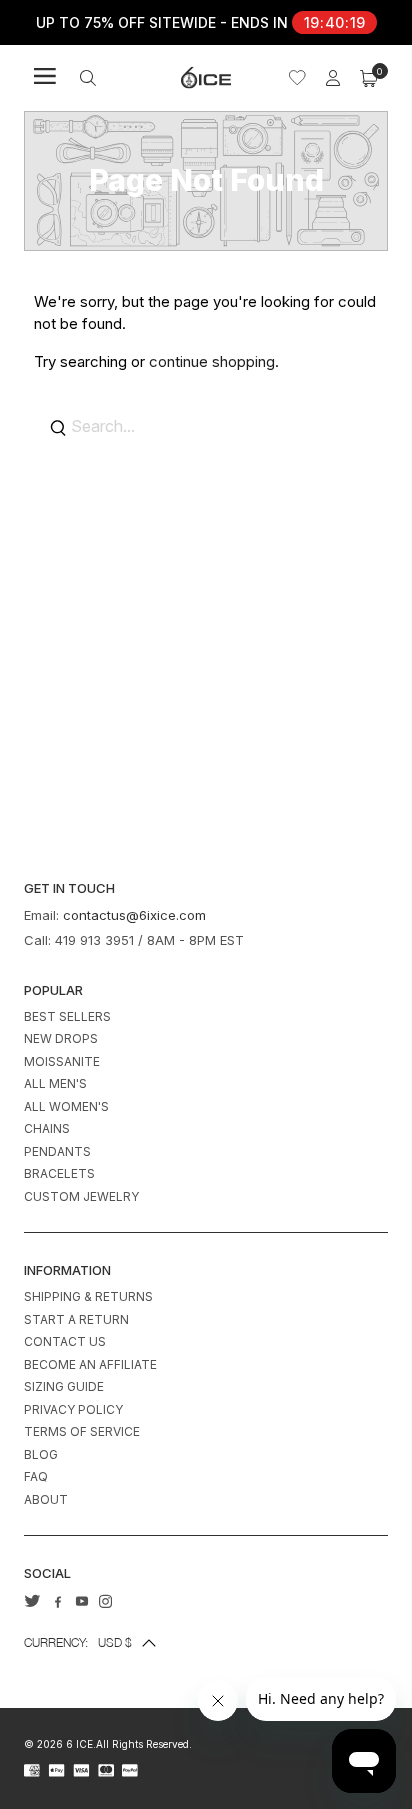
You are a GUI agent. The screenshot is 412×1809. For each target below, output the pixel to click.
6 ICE (79, 1744)
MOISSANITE (62, 1061)
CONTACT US (65, 1341)
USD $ (78, 1642)
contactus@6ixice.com (134, 915)
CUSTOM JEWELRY (81, 1196)
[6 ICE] (206, 77)
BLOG (41, 1454)
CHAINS (47, 1128)
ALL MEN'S (55, 1083)
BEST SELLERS (67, 1016)
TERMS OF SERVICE (82, 1431)
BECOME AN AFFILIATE (90, 1364)
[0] (369, 78)
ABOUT (46, 1499)
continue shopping (212, 361)
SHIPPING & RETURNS (88, 1296)
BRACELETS (59, 1173)
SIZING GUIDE (64, 1386)
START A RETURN (76, 1319)
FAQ (36, 1476)
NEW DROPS (61, 1038)
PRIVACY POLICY (73, 1409)
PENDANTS (57, 1151)
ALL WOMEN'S (66, 1106)
